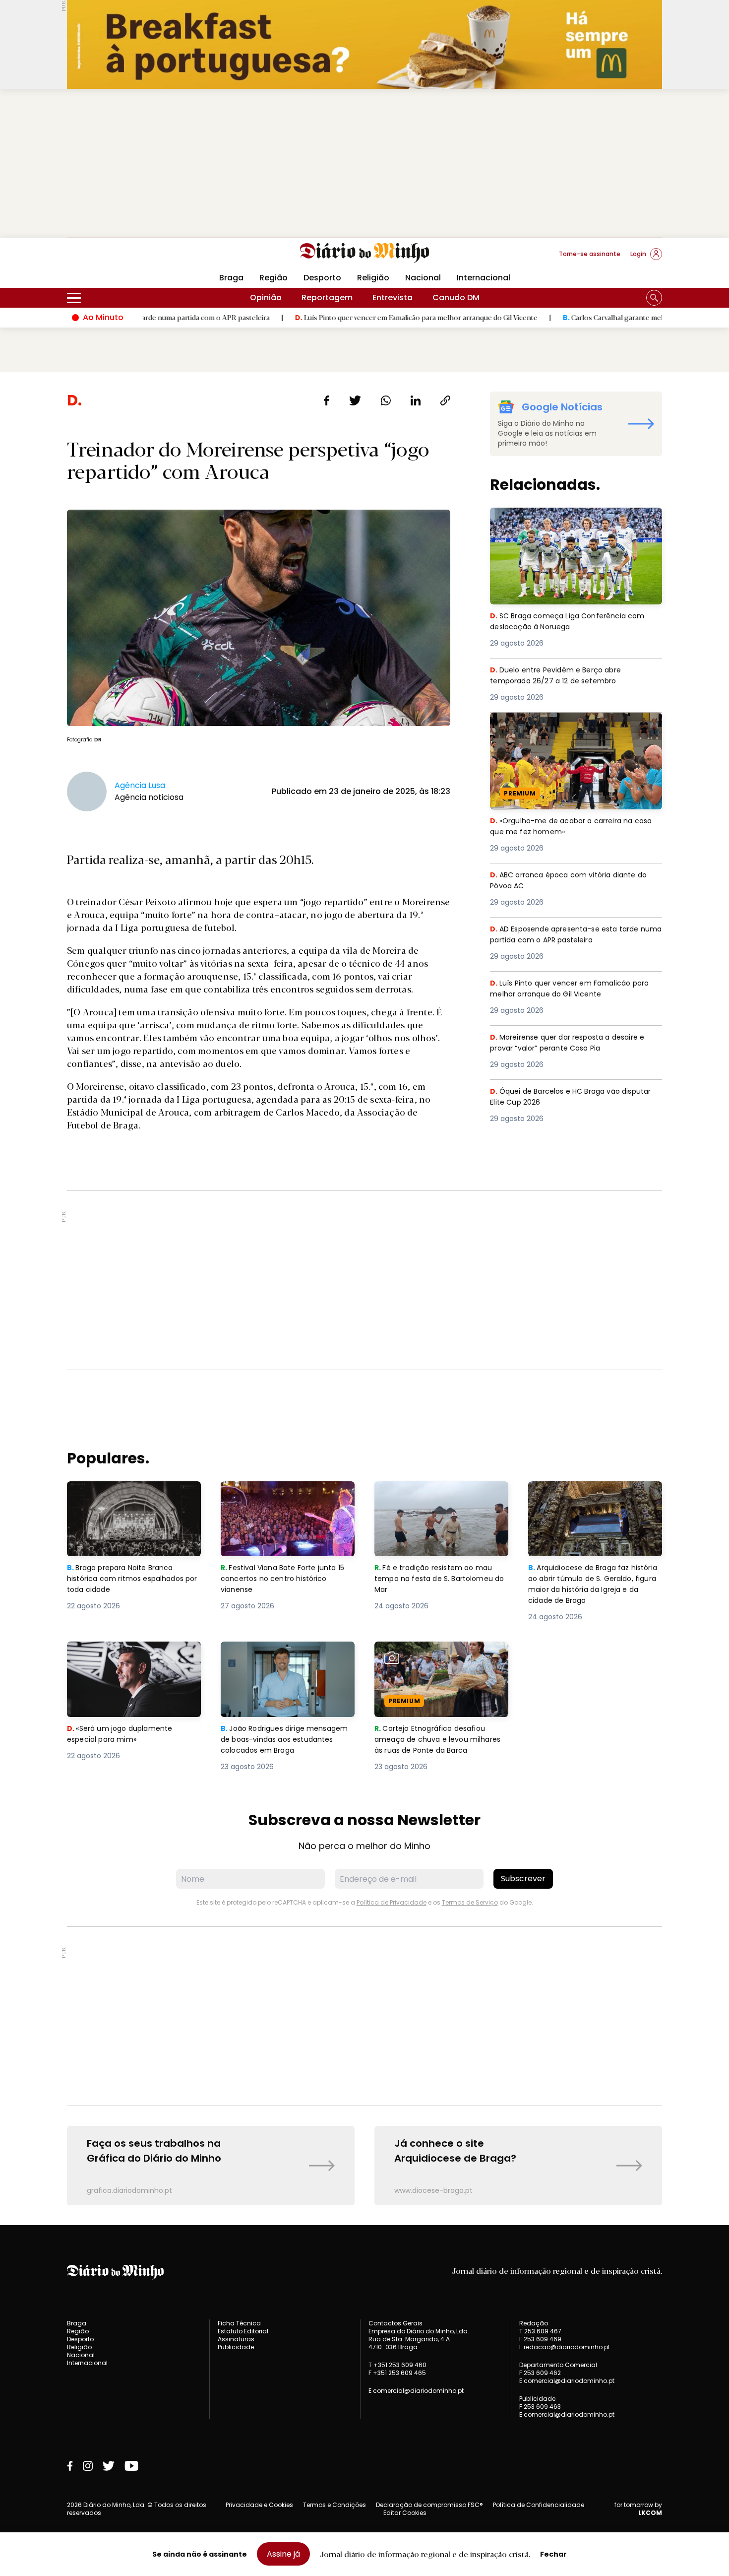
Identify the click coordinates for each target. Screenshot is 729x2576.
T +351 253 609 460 (397, 2365)
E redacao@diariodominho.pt (565, 2347)
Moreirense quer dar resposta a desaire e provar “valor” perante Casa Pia (573, 1043)
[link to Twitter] (109, 2466)
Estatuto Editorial (243, 2331)
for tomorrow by (638, 2509)
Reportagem (327, 297)
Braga (231, 278)
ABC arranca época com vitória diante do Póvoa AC (574, 881)
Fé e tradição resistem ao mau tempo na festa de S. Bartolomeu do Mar (441, 1499)
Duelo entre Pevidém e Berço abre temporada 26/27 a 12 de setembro (562, 676)
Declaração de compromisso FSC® (429, 2505)
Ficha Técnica (239, 2323)
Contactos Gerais (395, 2323)
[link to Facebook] (70, 2466)
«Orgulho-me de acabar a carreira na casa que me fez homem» (566, 724)
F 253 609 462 (540, 2373)
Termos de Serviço (470, 1902)
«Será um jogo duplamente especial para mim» (121, 1653)
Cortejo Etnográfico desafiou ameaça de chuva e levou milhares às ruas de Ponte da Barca (433, 1665)
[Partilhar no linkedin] (416, 400)
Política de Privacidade (392, 1902)
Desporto (322, 278)
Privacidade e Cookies (259, 2505)
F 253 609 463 (540, 2407)
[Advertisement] (364, 163)
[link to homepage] (365, 253)
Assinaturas (236, 2339)
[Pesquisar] (654, 298)
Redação (534, 2323)
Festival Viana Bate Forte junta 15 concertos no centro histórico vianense (287, 1499)
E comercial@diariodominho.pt (416, 2391)
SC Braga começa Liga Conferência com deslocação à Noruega (572, 519)
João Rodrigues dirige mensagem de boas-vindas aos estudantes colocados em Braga (287, 1659)
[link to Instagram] (88, 2466)
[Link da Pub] (364, 44)
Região (273, 278)
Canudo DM (456, 297)
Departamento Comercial (558, 2365)
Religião (373, 278)
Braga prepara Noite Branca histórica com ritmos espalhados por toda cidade (125, 1499)
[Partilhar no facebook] (327, 400)
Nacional (423, 278)
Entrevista (393, 297)
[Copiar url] (445, 400)
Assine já (283, 2554)
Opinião (266, 297)
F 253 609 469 (540, 2339)
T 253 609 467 (540, 2331)
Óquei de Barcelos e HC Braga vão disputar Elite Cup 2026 (559, 1097)
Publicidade (236, 2347)
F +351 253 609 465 (397, 2373)
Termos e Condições (334, 2505)
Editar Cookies (405, 2513)
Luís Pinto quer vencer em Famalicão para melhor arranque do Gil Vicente (327, 317)
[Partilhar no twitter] (355, 400)
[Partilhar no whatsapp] (386, 400)
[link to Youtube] (131, 2466)
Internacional (484, 278)
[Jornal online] (119, 258)
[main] (364, 1298)
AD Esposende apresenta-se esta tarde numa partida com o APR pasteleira (570, 935)
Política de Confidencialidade (539, 2505)
